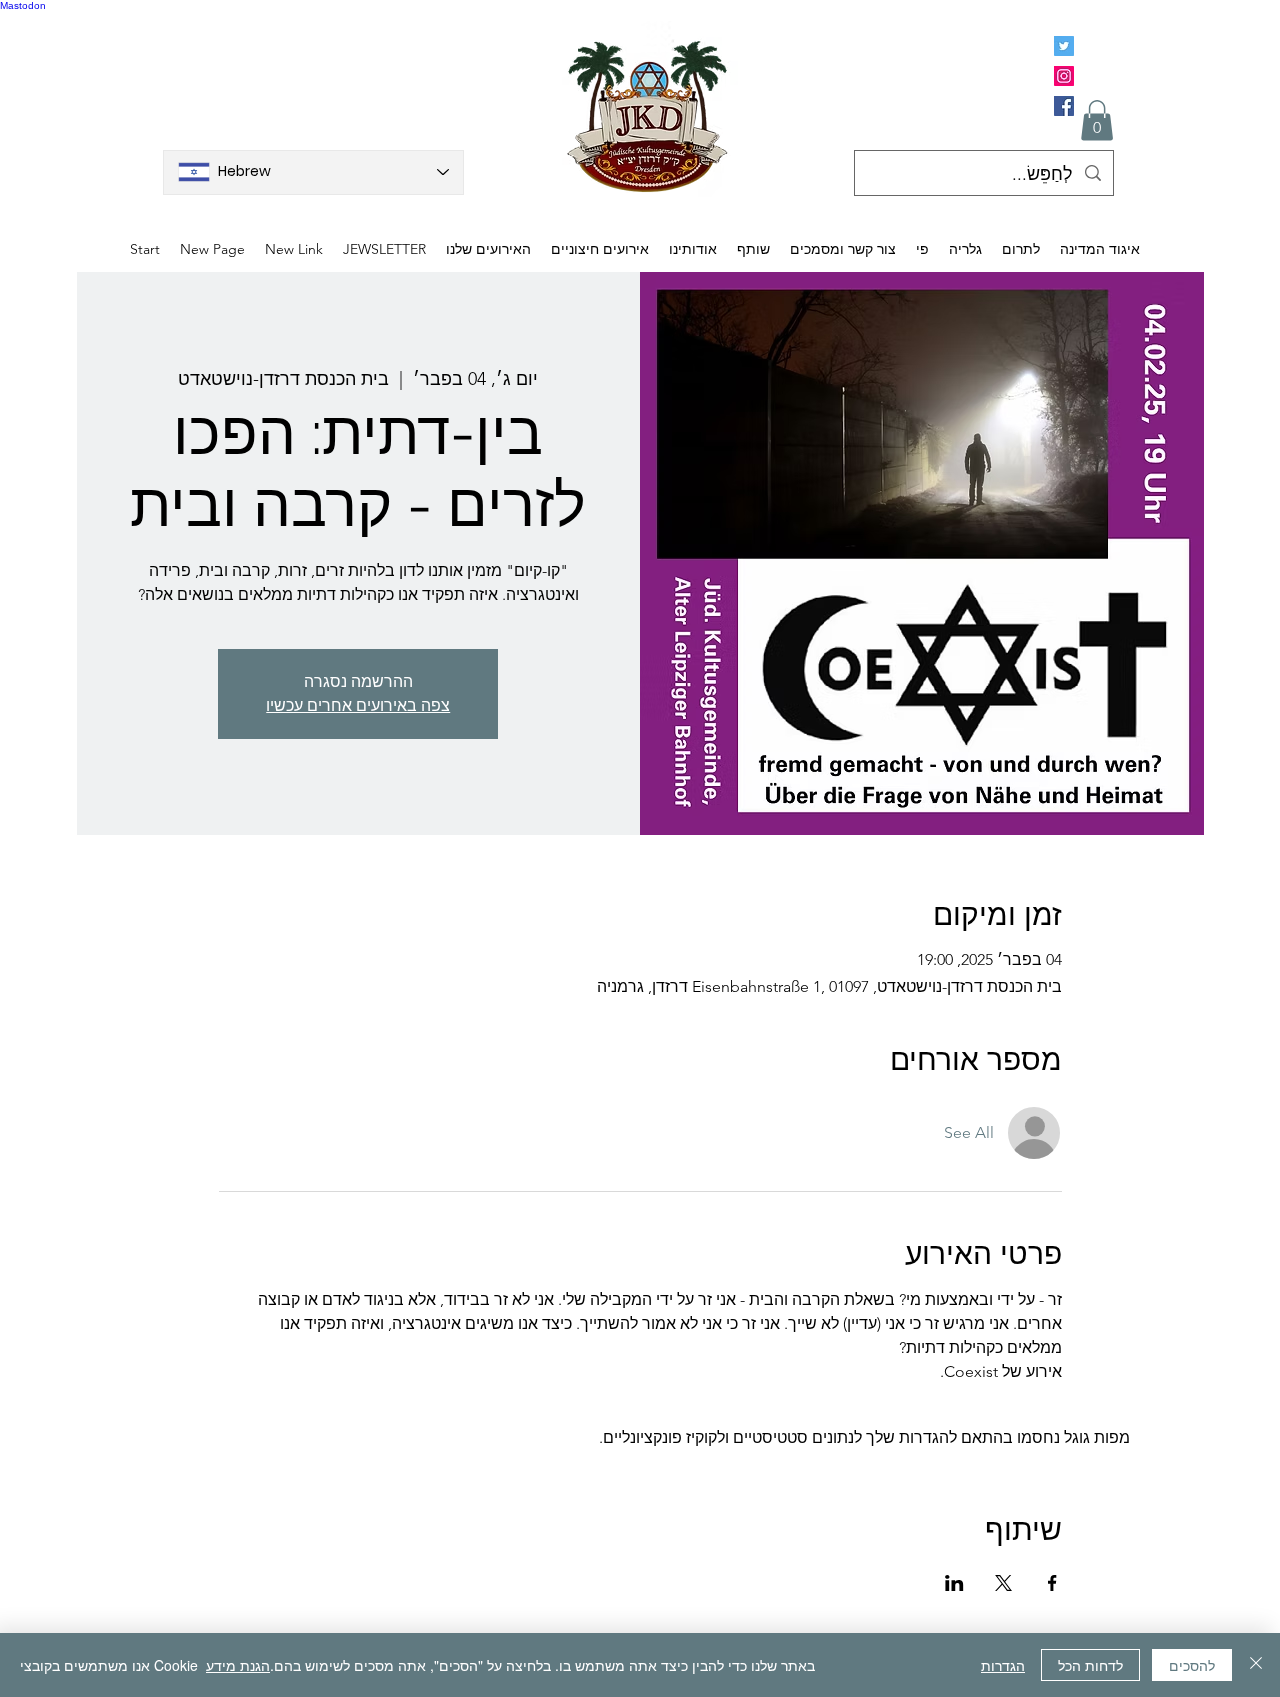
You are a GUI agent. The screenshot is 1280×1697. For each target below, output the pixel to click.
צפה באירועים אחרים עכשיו (358, 705)
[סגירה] (1256, 1665)
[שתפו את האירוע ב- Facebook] (1052, 1583)
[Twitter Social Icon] (1064, 46)
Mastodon (23, 5)
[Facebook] (1064, 106)
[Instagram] (1064, 76)
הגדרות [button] (1003, 1665)
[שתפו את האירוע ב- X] (1003, 1583)
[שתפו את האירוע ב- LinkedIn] (954, 1583)
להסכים (1192, 1665)
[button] (1097, 120)
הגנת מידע (238, 1665)
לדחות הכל (1090, 1665)
